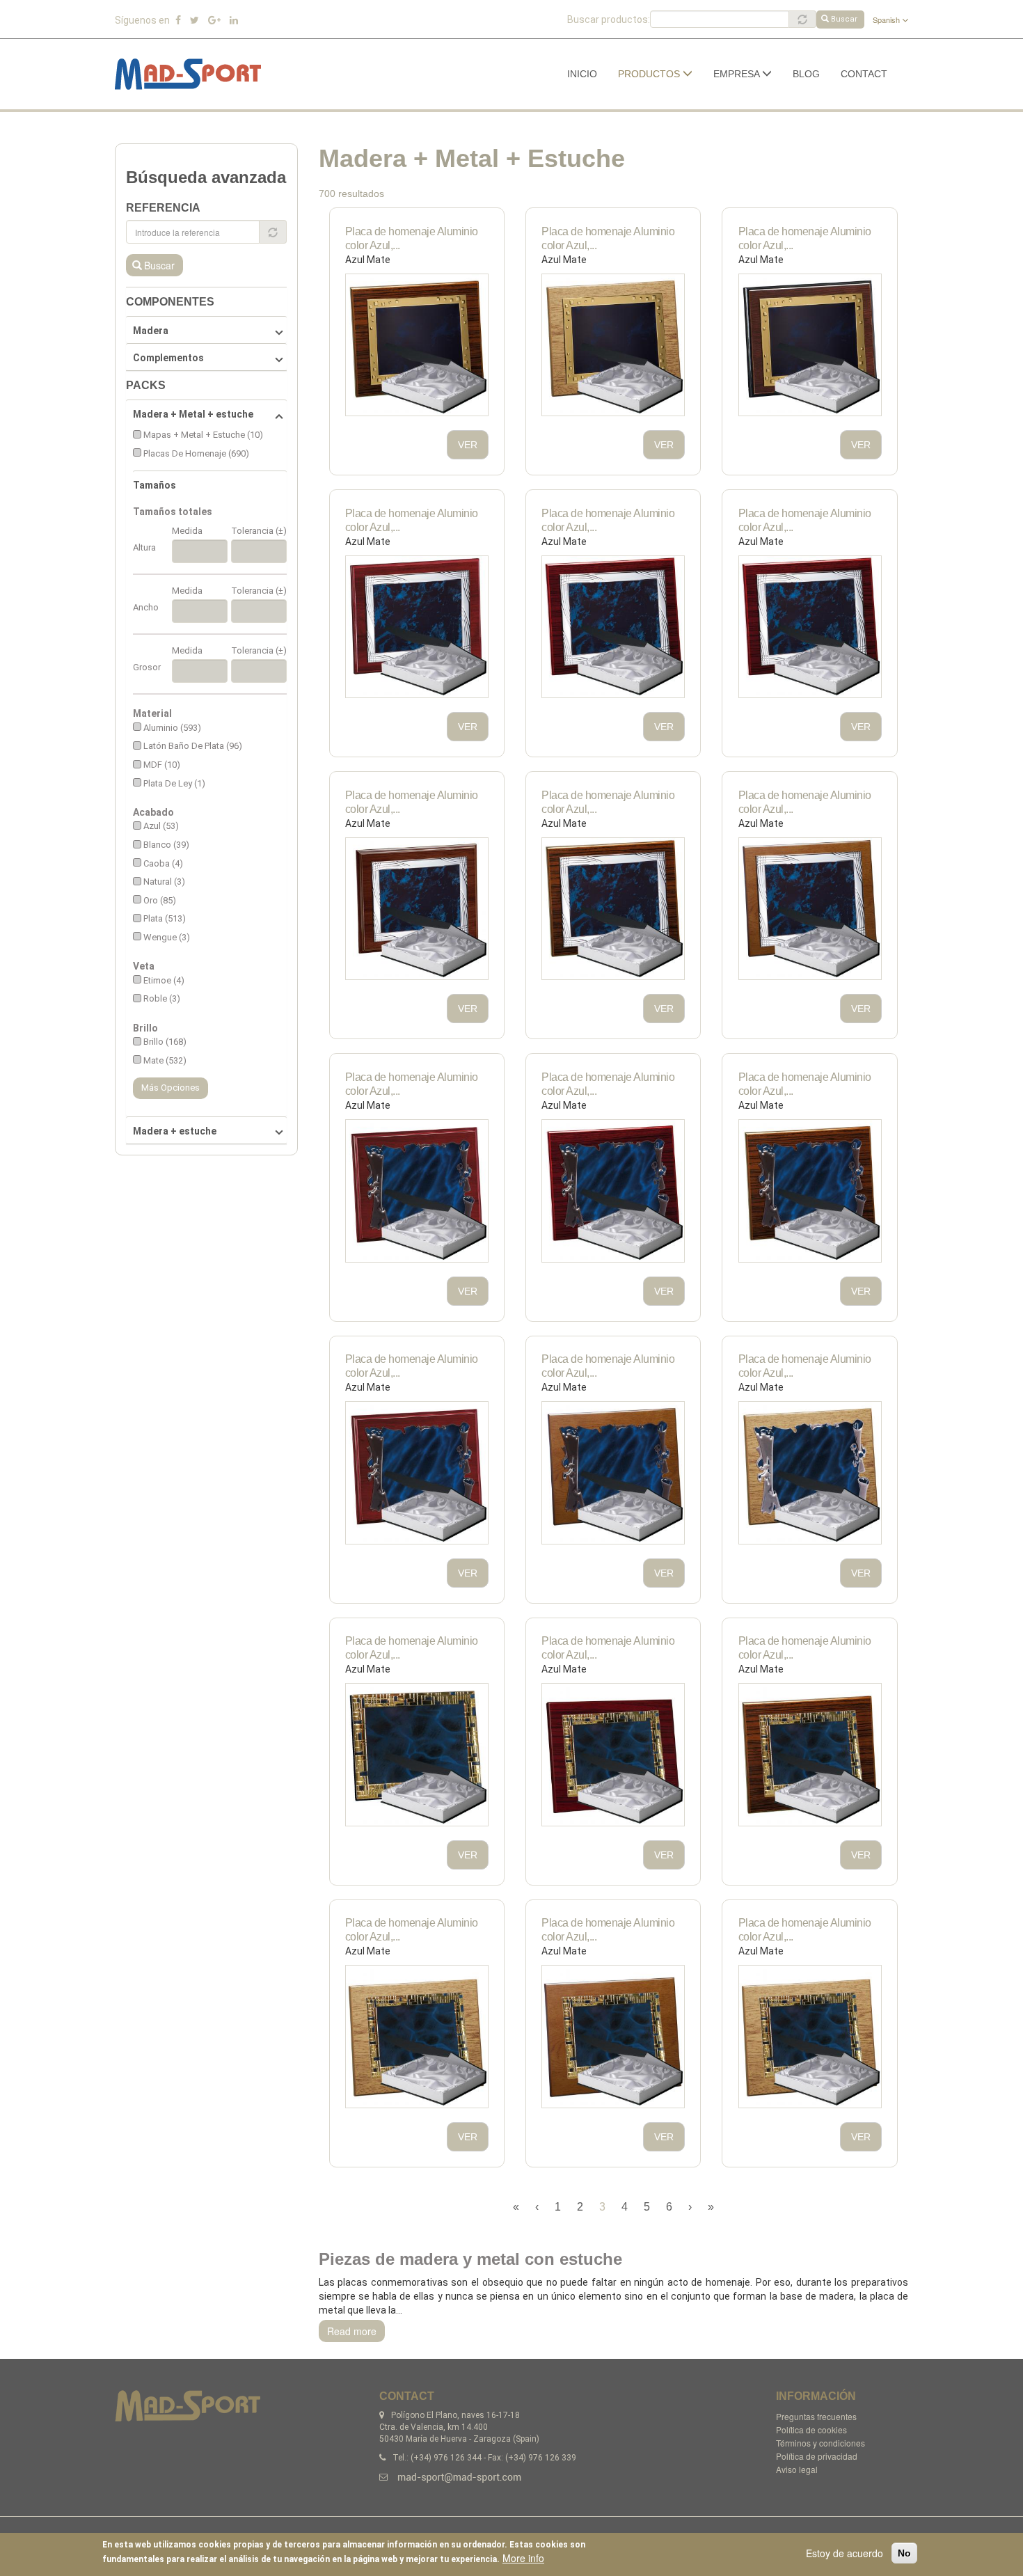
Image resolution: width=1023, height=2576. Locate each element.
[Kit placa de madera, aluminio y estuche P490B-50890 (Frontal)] (810, 2037)
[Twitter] (195, 20)
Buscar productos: (609, 19)
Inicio (582, 74)
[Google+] (214, 20)
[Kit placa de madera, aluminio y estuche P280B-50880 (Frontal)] (613, 1473)
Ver (468, 445)
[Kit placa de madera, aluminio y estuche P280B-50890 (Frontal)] (810, 1473)
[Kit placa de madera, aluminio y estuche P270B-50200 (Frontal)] (417, 627)
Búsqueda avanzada (206, 177)
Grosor (147, 667)
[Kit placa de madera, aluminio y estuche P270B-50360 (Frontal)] (810, 627)
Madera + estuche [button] (175, 1131)
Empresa (738, 74)
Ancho (146, 607)
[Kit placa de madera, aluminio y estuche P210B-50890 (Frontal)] (613, 345)
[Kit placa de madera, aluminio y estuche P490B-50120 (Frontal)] (417, 1755)
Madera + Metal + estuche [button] (193, 414)
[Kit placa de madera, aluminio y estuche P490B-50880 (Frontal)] (613, 2037)
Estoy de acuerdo (844, 2553)
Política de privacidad (817, 2456)
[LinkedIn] (234, 20)
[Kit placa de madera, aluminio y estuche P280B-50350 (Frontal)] (613, 1191)
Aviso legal (797, 2469)
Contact (864, 74)
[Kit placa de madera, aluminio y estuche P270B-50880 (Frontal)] (810, 909)
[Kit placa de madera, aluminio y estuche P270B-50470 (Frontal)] (417, 909)
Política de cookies (811, 2429)
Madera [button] (151, 331)
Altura (144, 547)
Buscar (844, 19)
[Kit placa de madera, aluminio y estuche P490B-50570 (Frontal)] (810, 1755)
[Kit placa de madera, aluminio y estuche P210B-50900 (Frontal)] (810, 345)
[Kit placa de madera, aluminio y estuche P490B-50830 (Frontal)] (417, 2037)
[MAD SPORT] (193, 74)
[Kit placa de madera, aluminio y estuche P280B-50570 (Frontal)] (810, 1191)
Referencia (163, 208)
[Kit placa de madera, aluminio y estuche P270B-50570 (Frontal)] (613, 909)
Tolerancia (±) (259, 531)
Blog (806, 74)
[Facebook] (178, 20)
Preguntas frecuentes (816, 2416)
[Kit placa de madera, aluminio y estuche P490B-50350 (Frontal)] (613, 1755)
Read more (352, 2331)
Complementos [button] (168, 358)
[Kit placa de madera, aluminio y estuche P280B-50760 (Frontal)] (417, 1473)
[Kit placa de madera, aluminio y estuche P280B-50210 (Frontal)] (417, 1191)
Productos (650, 74)
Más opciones (170, 1088)
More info (523, 2558)
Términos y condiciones (820, 2443)
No (904, 2553)
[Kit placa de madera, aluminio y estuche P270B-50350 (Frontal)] (613, 627)
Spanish (887, 19)
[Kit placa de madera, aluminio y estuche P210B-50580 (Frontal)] (417, 345)
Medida (187, 531)
